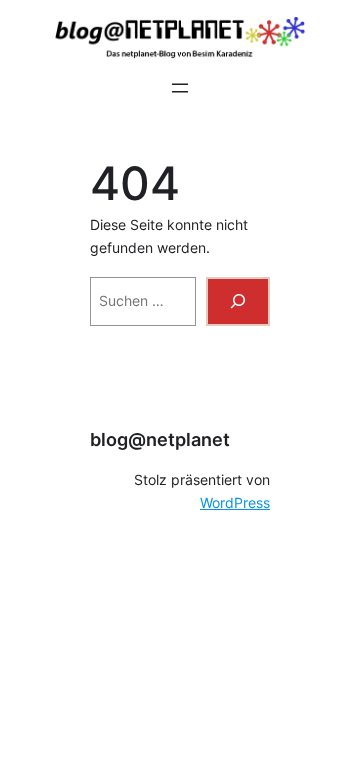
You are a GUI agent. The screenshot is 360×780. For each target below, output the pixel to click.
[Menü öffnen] (180, 88)
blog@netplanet (160, 439)
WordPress (235, 503)
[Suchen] (238, 302)
